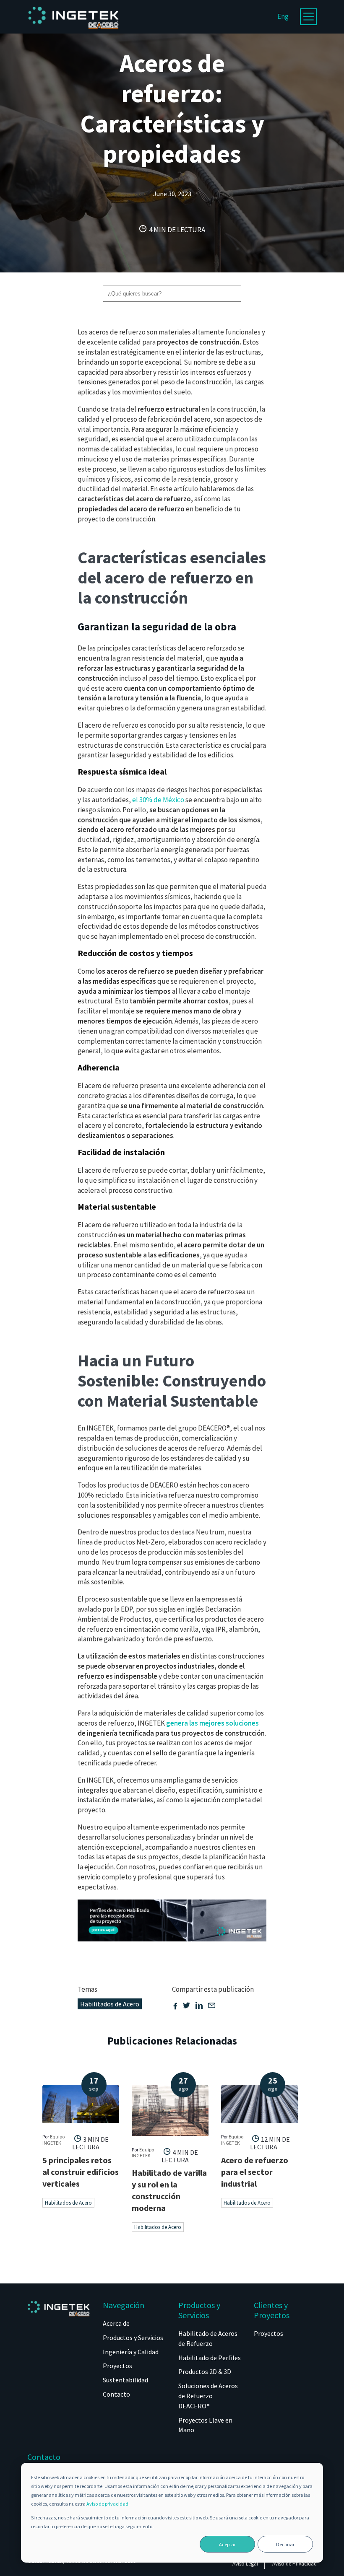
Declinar (285, 2544)
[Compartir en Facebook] (175, 2006)
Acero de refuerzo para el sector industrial (255, 2172)
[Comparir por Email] (212, 2006)
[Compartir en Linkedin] (199, 2006)
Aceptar (227, 2544)
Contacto (116, 2394)
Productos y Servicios (133, 2338)
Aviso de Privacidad (294, 2564)
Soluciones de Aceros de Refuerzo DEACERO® (208, 2396)
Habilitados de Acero (110, 2004)
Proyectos (117, 2366)
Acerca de (116, 2323)
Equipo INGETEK (53, 2139)
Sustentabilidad (125, 2380)
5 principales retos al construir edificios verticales (81, 2172)
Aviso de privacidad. (108, 2504)
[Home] (73, 34)
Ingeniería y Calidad (131, 2352)
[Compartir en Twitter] (186, 2006)
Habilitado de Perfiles (210, 2358)
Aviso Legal (245, 2564)
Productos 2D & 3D (205, 2371)
